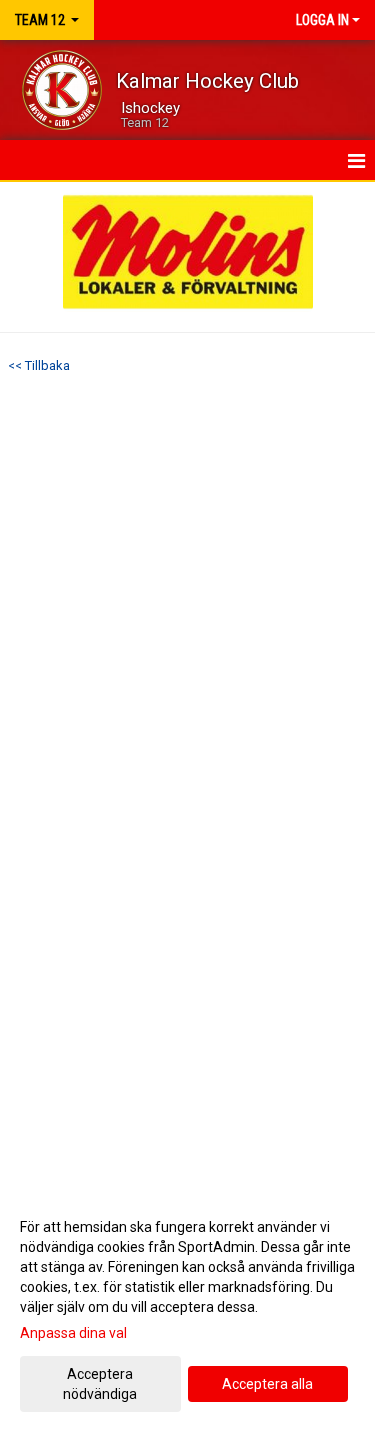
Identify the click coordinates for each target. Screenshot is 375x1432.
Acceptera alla (267, 1384)
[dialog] (187, 1309)
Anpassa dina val (73, 1333)
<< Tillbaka (39, 365)
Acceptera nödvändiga (100, 1384)
